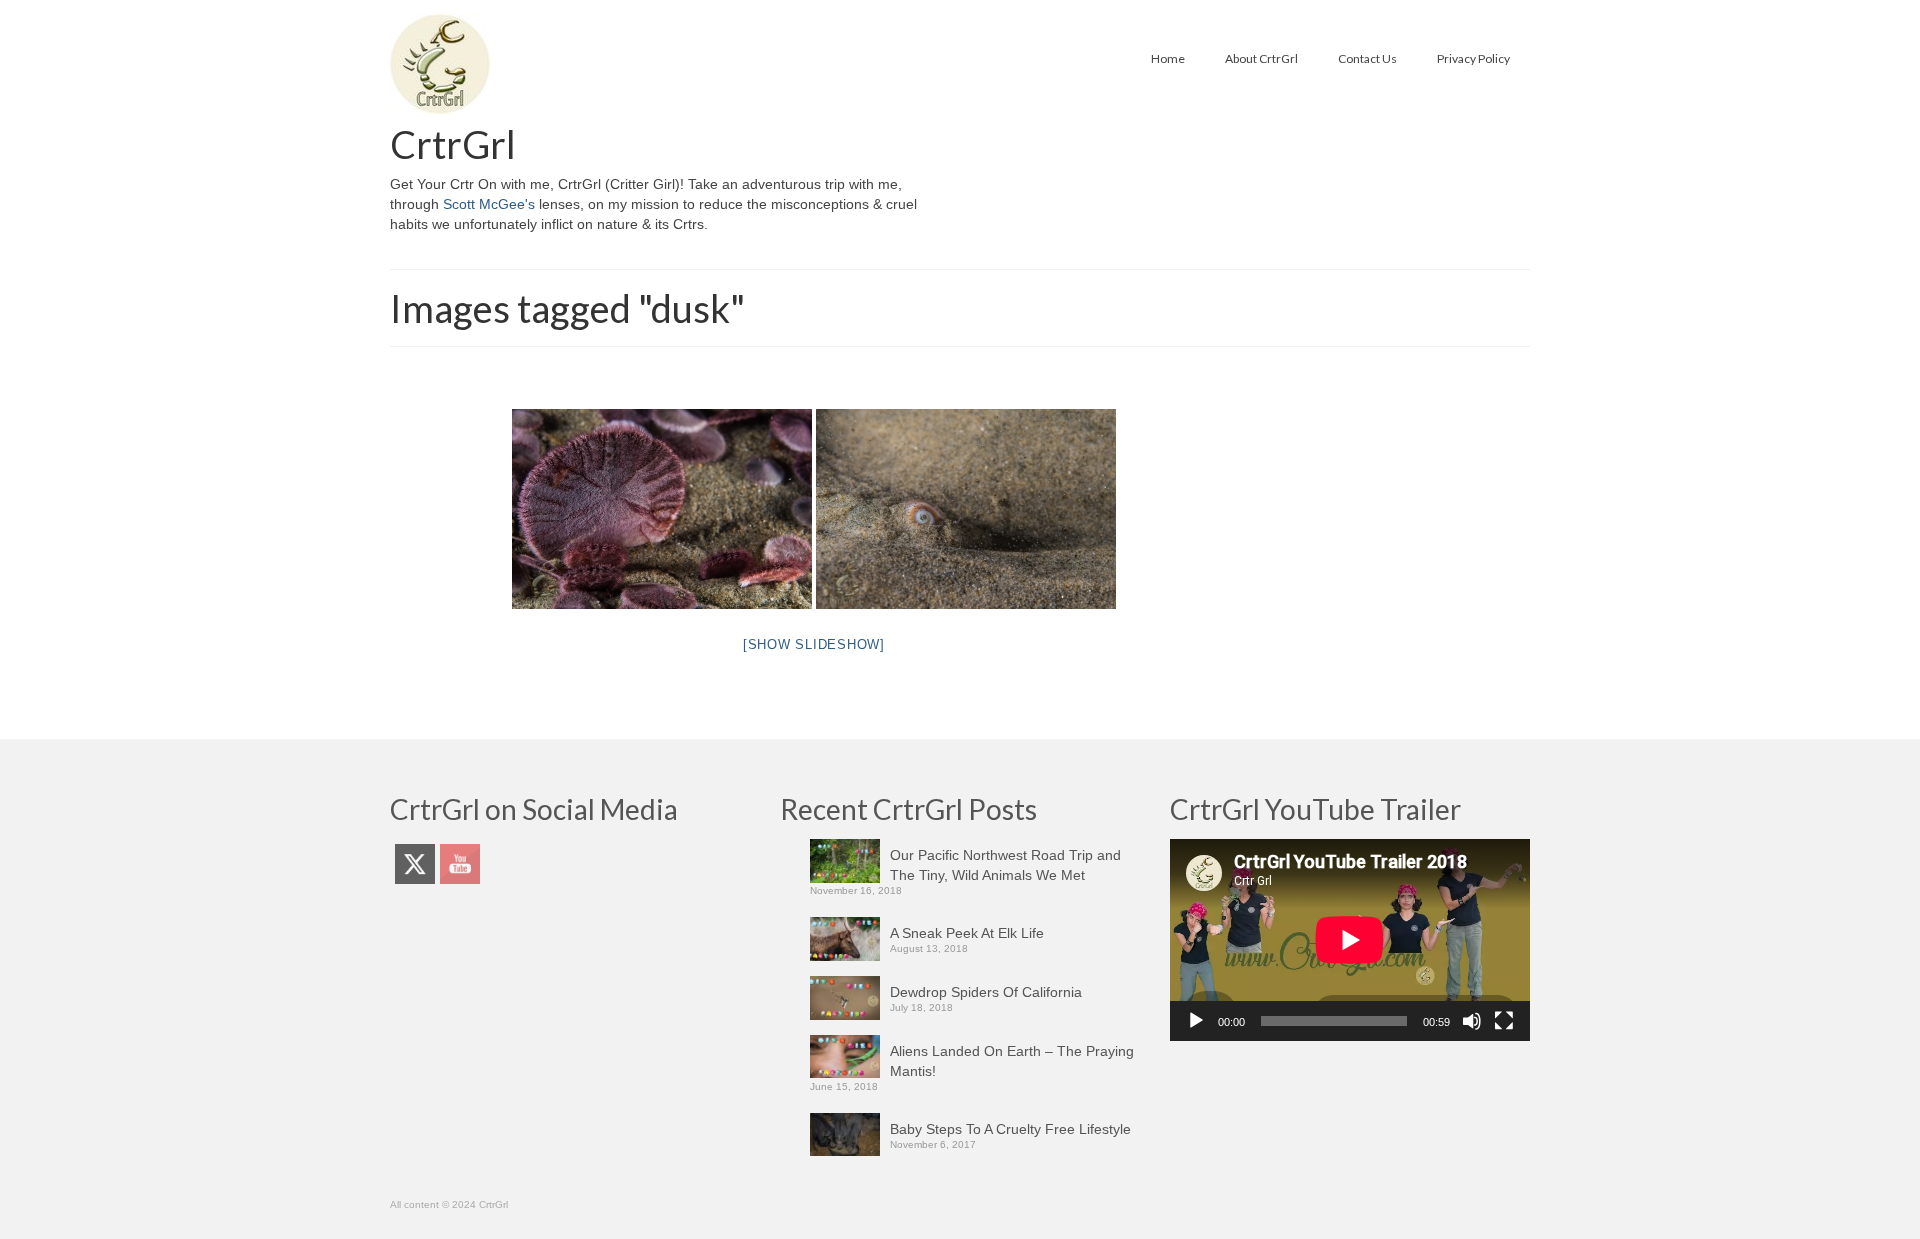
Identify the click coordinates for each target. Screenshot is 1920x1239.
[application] (1350, 940)
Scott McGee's (489, 204)
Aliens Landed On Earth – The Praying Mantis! (1012, 1061)
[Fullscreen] (1504, 1021)
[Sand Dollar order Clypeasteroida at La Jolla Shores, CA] (662, 509)
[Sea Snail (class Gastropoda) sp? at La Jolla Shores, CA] (966, 509)
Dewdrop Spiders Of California (986, 992)
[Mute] (1472, 1021)
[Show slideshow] (814, 644)
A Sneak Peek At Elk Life (967, 933)
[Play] (1196, 1021)
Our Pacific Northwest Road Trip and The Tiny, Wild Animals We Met (1005, 865)
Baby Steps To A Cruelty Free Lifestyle (1010, 1129)
